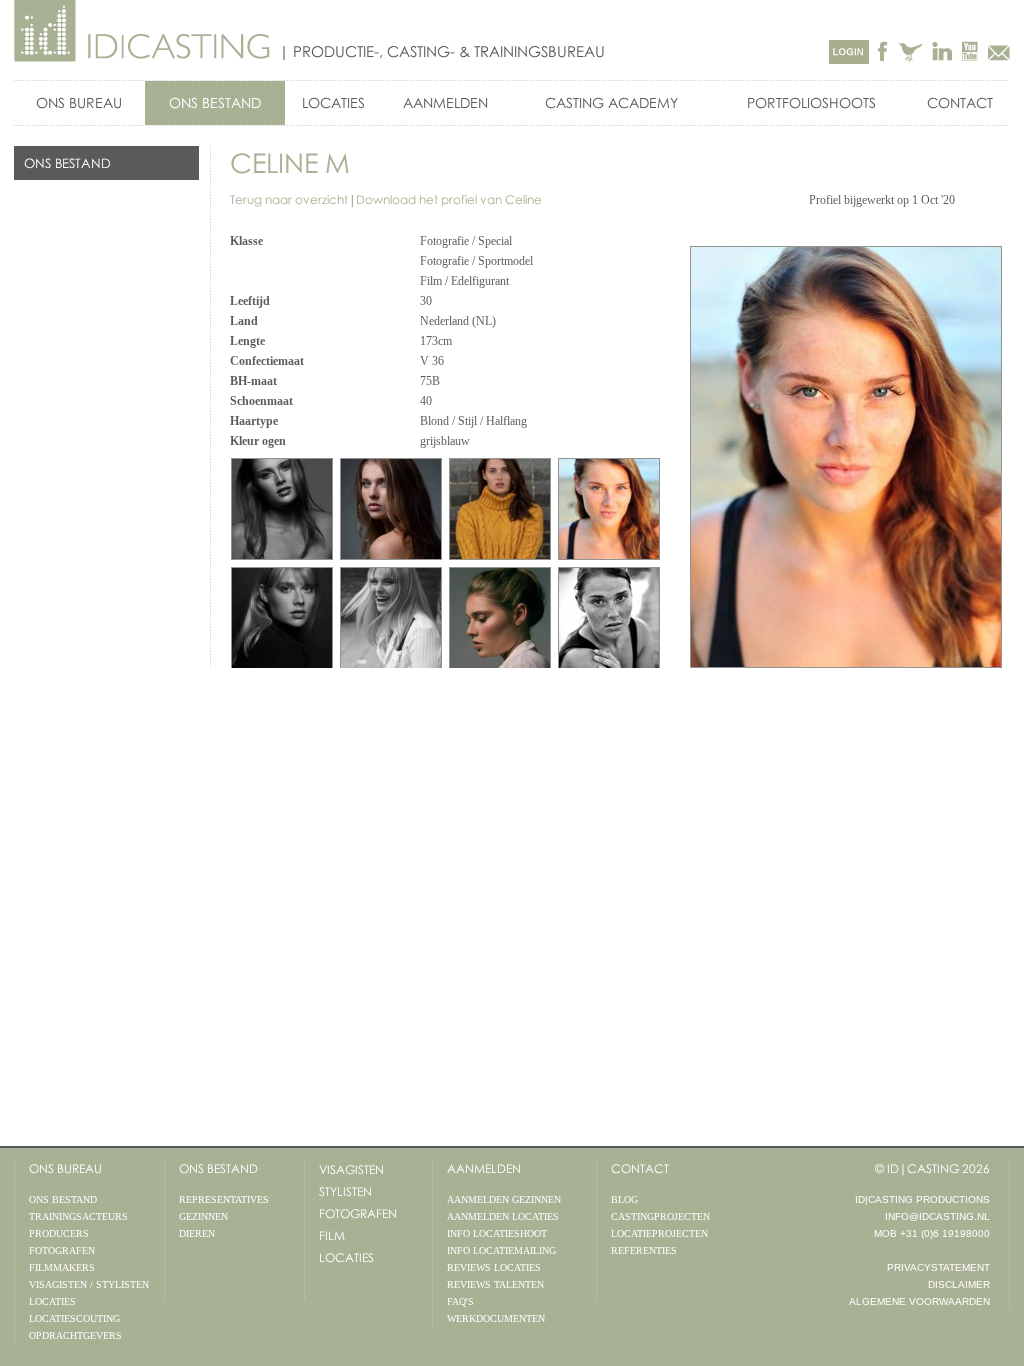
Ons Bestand (218, 1168)
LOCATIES (333, 102)
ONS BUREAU (79, 102)
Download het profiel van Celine (449, 199)
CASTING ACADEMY (611, 102)
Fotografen (358, 1213)
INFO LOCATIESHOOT (497, 1233)
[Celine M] (609, 509)
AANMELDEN (445, 102)
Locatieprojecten (659, 1233)
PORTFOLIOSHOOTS (811, 102)
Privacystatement (938, 1267)
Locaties (346, 1257)
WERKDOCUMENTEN (496, 1318)
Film (332, 1235)
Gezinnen (203, 1216)
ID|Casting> (143, 31)
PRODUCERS (59, 1233)
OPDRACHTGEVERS (75, 1335)
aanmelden (484, 1168)
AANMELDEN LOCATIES (503, 1216)
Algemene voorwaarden (919, 1301)
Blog (624, 1199)
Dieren (197, 1233)
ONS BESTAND (215, 102)
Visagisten (351, 1169)
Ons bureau (65, 1168)
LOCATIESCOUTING (74, 1318)
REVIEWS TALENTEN (495, 1284)
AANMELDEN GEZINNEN (504, 1199)
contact (640, 1168)
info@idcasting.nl (937, 1216)
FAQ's (460, 1301)
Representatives (224, 1199)
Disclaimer (959, 1284)
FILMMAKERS (62, 1267)
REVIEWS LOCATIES (494, 1267)
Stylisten (345, 1191)
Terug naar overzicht (289, 199)
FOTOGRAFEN (62, 1250)
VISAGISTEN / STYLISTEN (89, 1284)
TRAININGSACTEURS (78, 1216)
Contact (960, 102)
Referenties (644, 1250)
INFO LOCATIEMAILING (501, 1250)
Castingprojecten (660, 1216)
